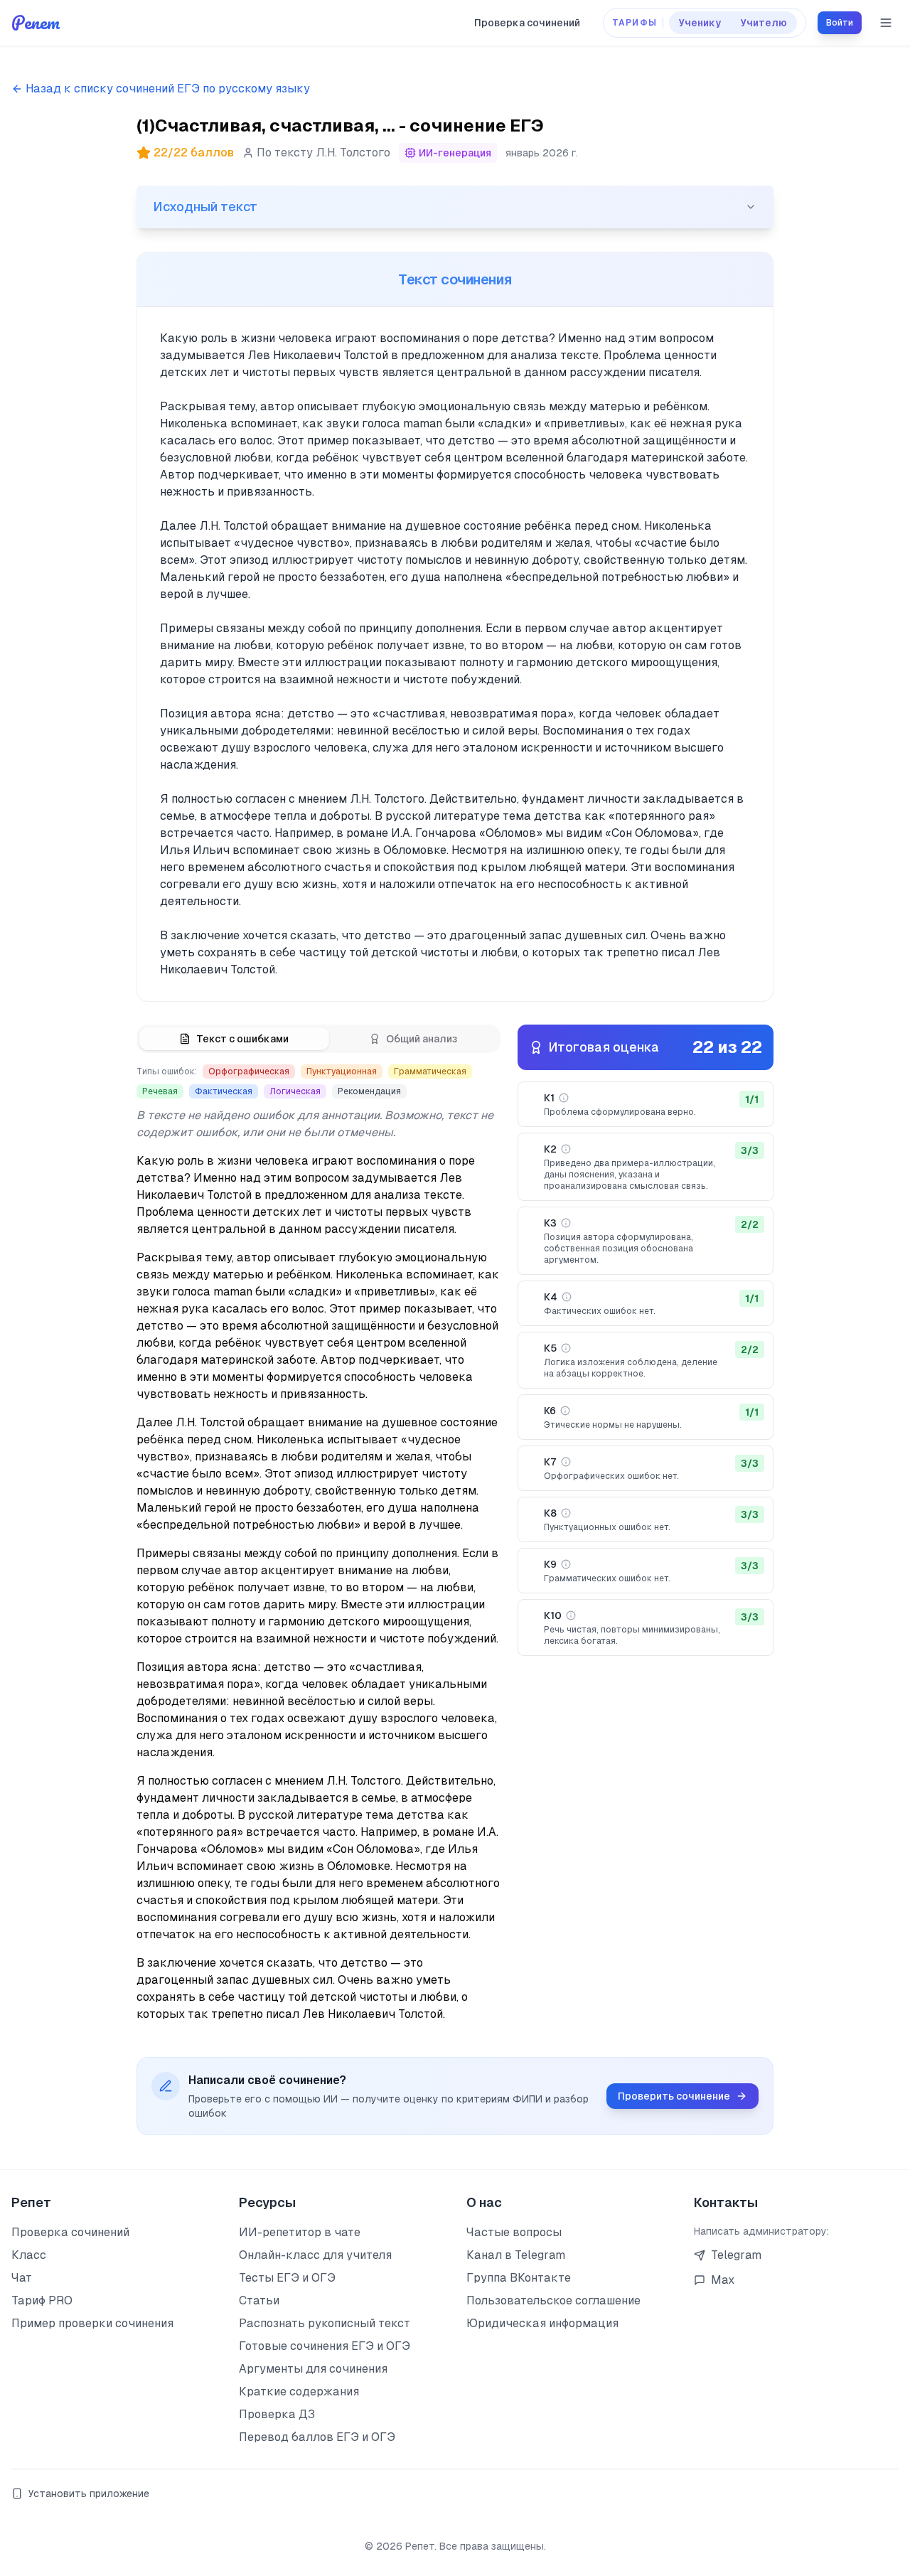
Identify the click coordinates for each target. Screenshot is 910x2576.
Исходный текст (205, 207)
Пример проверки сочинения (92, 2323)
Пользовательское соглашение (553, 2300)
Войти (840, 23)
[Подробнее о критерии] (564, 1098)
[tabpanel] (318, 1544)
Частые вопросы (514, 2232)
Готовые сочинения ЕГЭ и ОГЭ (325, 2346)
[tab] (234, 1039)
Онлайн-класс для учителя (315, 2255)
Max (723, 2280)
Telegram (736, 2255)
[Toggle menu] (886, 23)
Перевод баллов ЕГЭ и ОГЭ (317, 2437)
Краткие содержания (299, 2391)
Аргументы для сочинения (313, 2369)
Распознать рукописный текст (325, 2323)
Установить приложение (89, 2494)
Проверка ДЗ (277, 2414)
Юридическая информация (542, 2323)
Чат (22, 2278)
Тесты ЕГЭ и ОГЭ (287, 2278)
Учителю (764, 23)
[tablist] (318, 1039)
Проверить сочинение (674, 2096)
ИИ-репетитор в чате (300, 2232)
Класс (29, 2255)
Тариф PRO (42, 2300)
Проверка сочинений (527, 23)
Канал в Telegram (516, 2255)
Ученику (700, 23)
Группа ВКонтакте (519, 2278)
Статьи (259, 2300)
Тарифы (635, 23)
